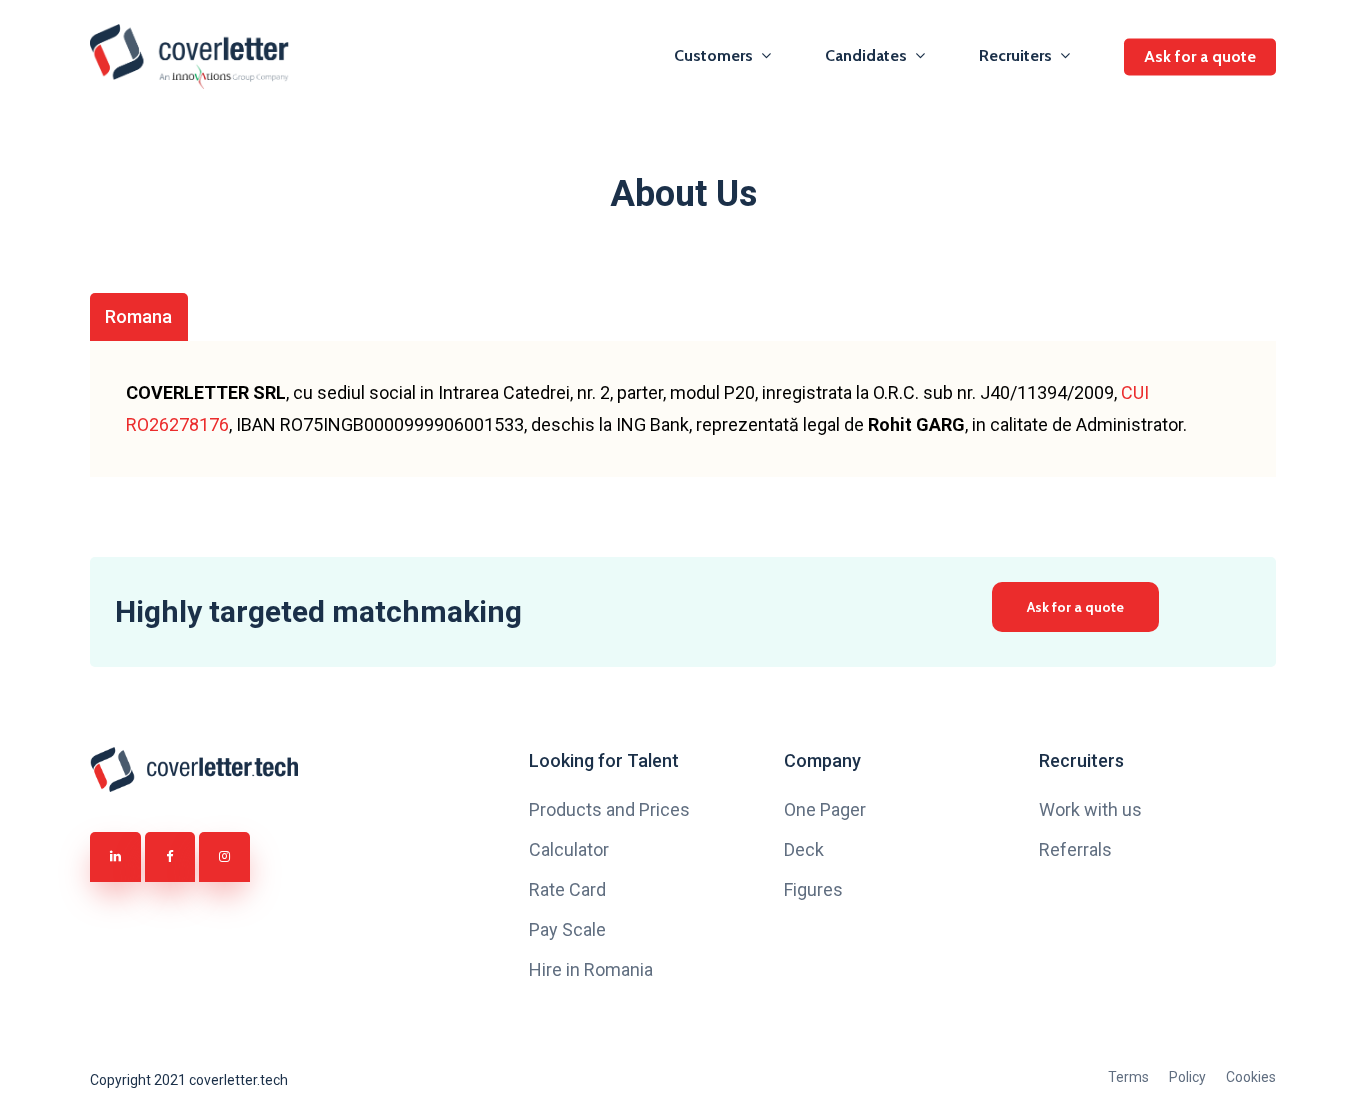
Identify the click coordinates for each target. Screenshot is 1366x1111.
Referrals (1075, 849)
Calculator (569, 849)
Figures (813, 889)
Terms (1128, 1077)
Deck (804, 849)
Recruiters (1015, 56)
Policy (1187, 1077)
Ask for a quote (1200, 57)
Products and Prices (609, 809)
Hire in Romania (591, 969)
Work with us (1090, 809)
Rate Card (567, 889)
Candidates (866, 56)
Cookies (1251, 1077)
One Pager (825, 809)
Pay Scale (567, 929)
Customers (713, 56)
